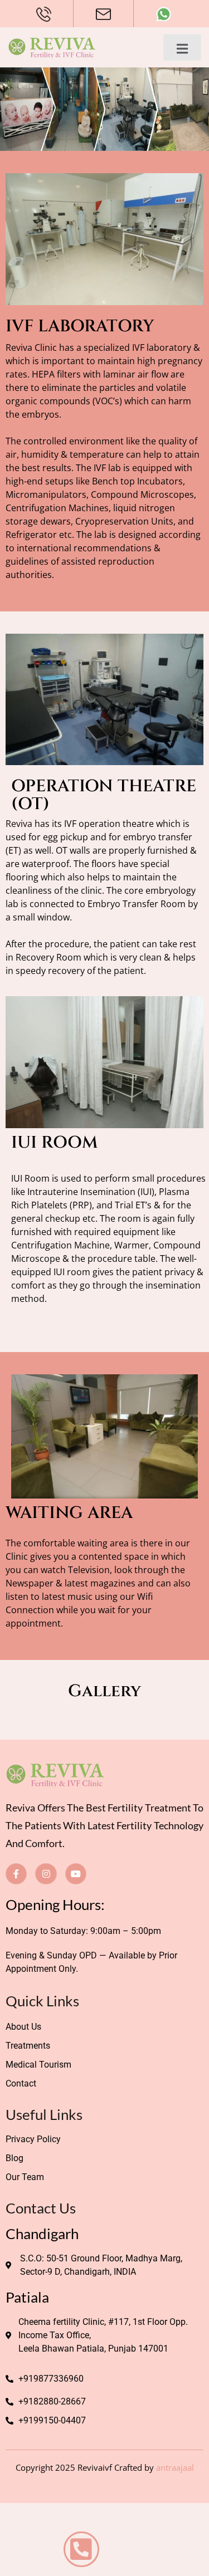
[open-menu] (182, 47)
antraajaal (175, 2467)
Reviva (19, 824)
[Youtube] (76, 1874)
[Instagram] (46, 1874)
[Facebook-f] (16, 1874)
